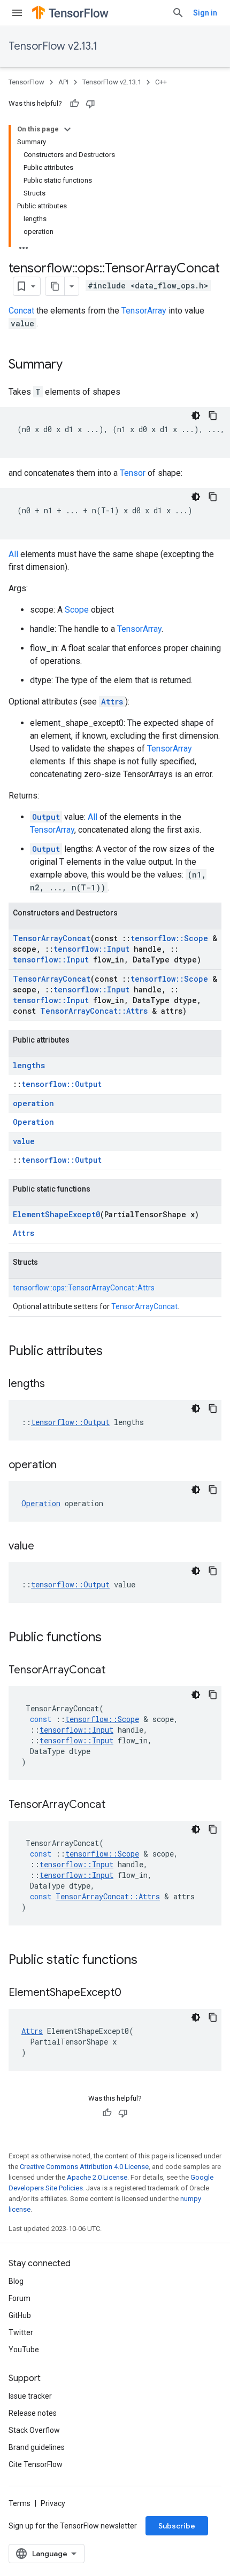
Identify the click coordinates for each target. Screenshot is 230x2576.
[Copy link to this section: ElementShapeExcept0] (132, 1993)
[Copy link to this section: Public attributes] (113, 1352)
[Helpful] (74, 104)
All (13, 554)
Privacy (53, 2503)
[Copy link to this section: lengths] (56, 1384)
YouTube (24, 2350)
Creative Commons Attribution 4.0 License (84, 2167)
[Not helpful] (90, 104)
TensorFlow (26, 82)
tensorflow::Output (62, 1084)
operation (33, 1103)
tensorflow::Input (91, 949)
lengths (29, 1065)
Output (46, 817)
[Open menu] (17, 13)
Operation (33, 1122)
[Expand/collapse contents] (67, 129)
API (63, 82)
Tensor (133, 473)
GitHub (20, 2315)
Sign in (205, 13)
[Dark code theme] (196, 416)
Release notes (33, 2413)
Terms (20, 2503)
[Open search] (178, 13)
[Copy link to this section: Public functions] (112, 1638)
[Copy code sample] (213, 416)
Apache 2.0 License (97, 2177)
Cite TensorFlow (36, 2464)
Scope (77, 610)
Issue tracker (30, 2396)
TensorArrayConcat (52, 938)
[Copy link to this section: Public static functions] (148, 1961)
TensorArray (144, 311)
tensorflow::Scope (169, 938)
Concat (21, 311)
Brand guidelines (37, 2447)
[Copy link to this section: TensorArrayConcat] (116, 1671)
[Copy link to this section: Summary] (73, 365)
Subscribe (177, 2526)
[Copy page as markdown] (55, 286)
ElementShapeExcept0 (56, 1214)
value (24, 1141)
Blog (16, 2281)
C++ (161, 82)
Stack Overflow (34, 2430)
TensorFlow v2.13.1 (53, 46)
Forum (20, 2298)
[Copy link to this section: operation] (67, 1466)
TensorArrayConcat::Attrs (94, 1011)
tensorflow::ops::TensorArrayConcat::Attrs (84, 1288)
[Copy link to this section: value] (45, 1547)
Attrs (112, 702)
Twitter (21, 2332)
